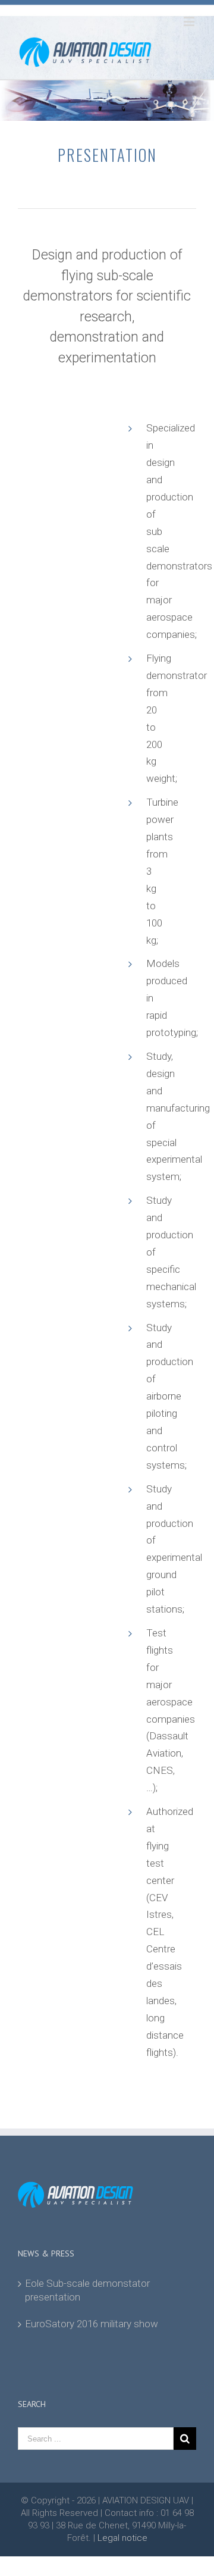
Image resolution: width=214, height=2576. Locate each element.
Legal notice (122, 2538)
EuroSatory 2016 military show (92, 2324)
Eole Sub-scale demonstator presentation (87, 2290)
